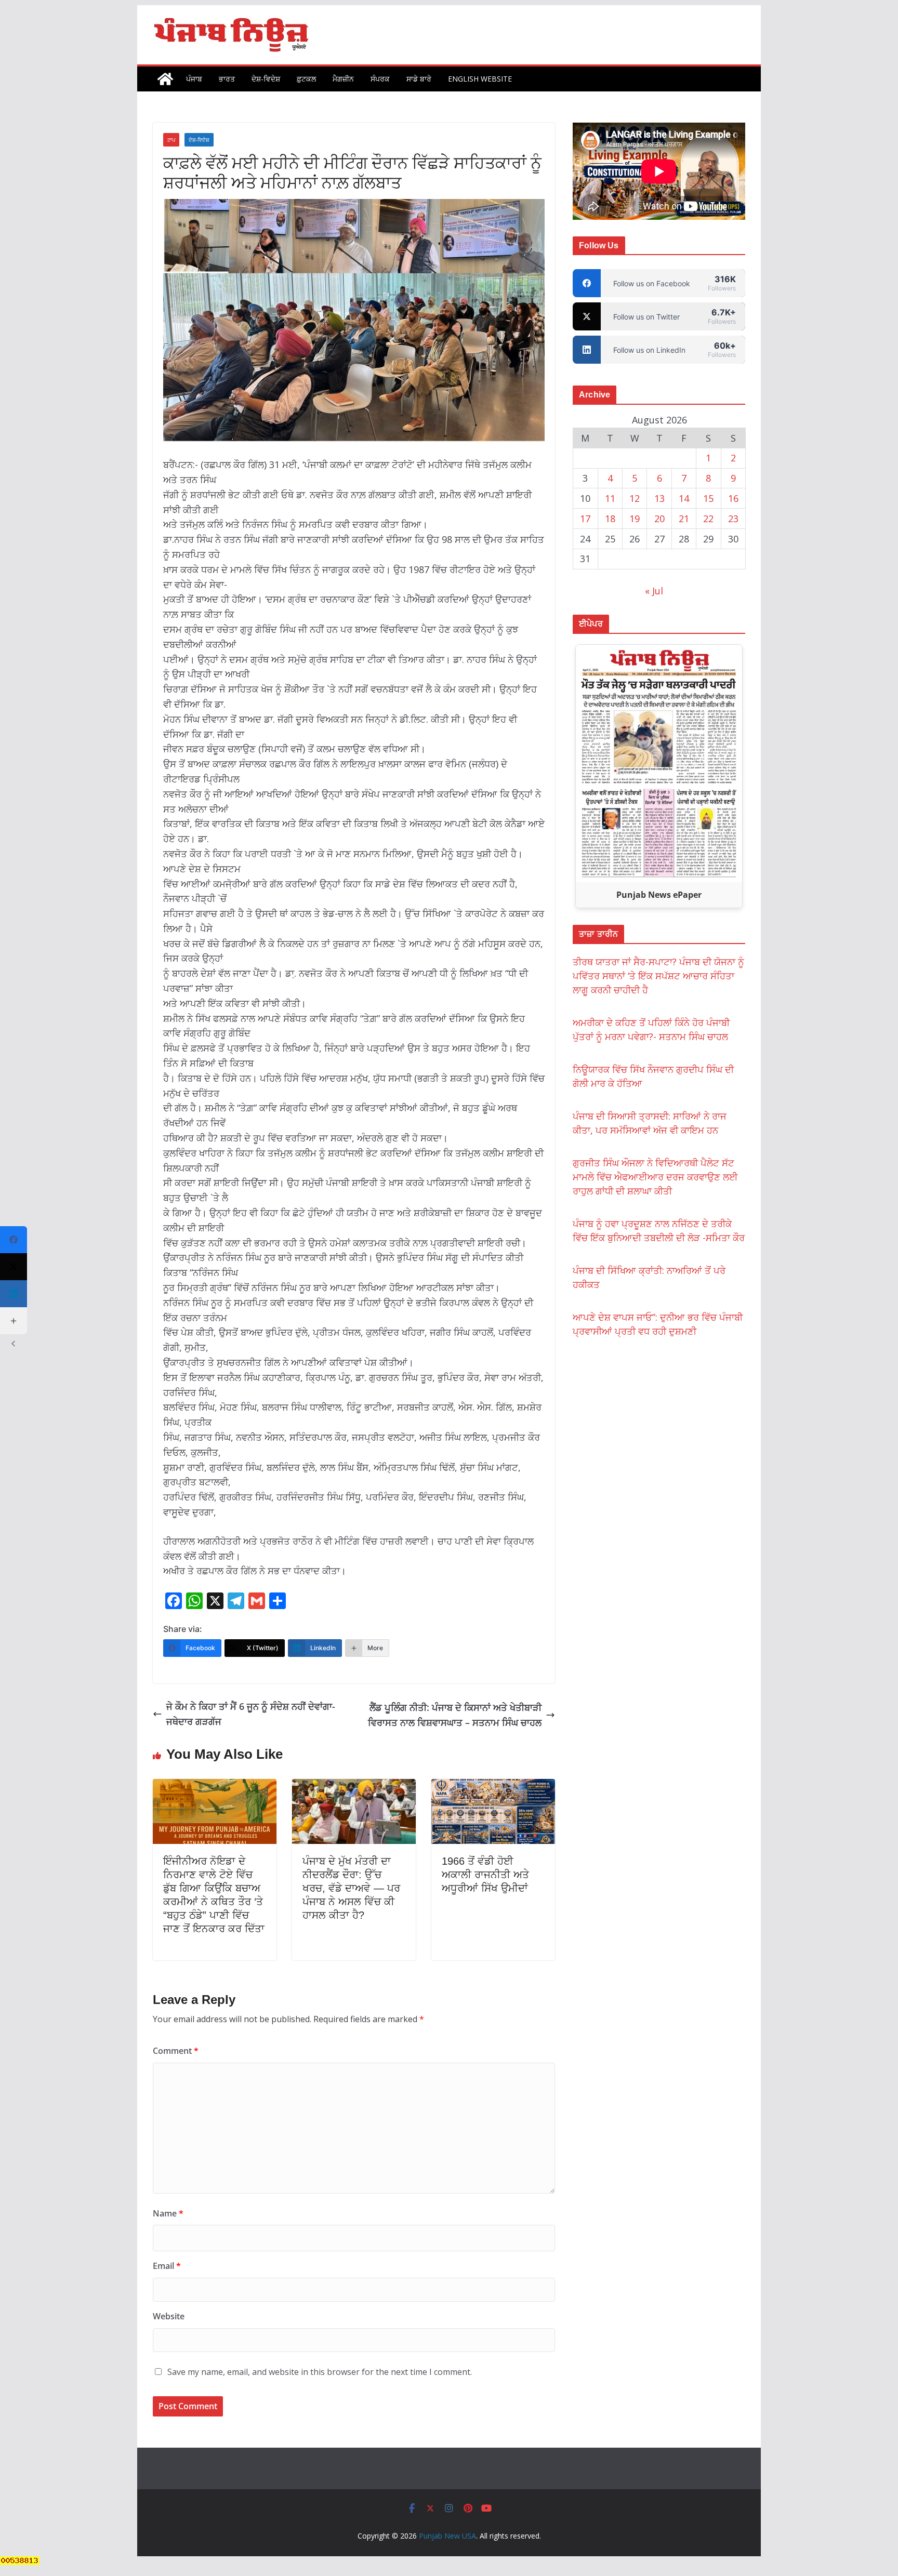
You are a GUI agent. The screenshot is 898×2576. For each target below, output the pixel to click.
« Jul (654, 591)
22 (708, 519)
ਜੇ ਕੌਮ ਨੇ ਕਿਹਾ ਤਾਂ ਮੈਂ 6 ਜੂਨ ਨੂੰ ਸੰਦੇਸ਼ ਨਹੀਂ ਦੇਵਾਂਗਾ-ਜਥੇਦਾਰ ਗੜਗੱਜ (251, 1714)
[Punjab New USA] (165, 79)
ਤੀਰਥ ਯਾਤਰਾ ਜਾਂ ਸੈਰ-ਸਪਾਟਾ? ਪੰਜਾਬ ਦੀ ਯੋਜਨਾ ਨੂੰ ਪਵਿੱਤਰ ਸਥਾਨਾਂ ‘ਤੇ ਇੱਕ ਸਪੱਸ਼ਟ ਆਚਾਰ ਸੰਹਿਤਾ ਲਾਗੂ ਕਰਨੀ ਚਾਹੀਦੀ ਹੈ (658, 976)
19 (635, 519)
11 (610, 498)
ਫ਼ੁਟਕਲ (306, 79)
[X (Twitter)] (14, 1267)
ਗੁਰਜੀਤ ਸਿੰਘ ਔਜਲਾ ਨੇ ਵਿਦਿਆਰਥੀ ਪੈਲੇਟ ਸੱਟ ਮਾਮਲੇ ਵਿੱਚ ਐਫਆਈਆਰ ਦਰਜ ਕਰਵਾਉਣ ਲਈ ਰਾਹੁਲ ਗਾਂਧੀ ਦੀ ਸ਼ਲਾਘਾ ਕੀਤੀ (655, 1177)
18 (610, 519)
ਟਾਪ (171, 140)
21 (684, 519)
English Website (480, 79)
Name (168, 2213)
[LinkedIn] (14, 1294)
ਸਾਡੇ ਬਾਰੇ (419, 79)
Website (169, 2316)
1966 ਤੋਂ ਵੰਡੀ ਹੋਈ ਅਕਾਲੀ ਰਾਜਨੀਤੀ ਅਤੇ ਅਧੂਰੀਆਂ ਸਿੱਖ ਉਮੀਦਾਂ (485, 1875)
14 (684, 498)
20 (659, 519)
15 (708, 498)
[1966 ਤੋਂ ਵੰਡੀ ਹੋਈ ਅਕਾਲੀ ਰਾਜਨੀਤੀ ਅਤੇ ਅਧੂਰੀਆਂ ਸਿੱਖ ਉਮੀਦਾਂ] (493, 1786)
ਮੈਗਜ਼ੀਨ (343, 79)
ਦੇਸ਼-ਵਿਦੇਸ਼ (266, 79)
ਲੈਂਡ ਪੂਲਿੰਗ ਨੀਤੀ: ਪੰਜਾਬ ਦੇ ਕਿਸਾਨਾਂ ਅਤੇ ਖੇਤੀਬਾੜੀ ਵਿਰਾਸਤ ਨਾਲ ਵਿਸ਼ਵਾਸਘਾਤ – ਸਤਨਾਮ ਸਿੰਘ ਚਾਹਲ (455, 1715)
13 (659, 498)
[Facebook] (14, 1240)
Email (167, 2266)
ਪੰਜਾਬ (194, 79)
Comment (176, 2051)
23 (733, 519)
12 (635, 498)
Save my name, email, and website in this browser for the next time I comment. (320, 2372)
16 (733, 498)
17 (585, 519)
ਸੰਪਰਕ (380, 79)
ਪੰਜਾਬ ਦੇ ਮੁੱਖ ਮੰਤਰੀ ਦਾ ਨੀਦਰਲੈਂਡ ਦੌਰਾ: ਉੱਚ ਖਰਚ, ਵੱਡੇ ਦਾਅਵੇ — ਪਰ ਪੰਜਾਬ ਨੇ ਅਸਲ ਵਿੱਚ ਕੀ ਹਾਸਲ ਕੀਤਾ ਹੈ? (351, 1888)
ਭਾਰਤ (227, 79)
